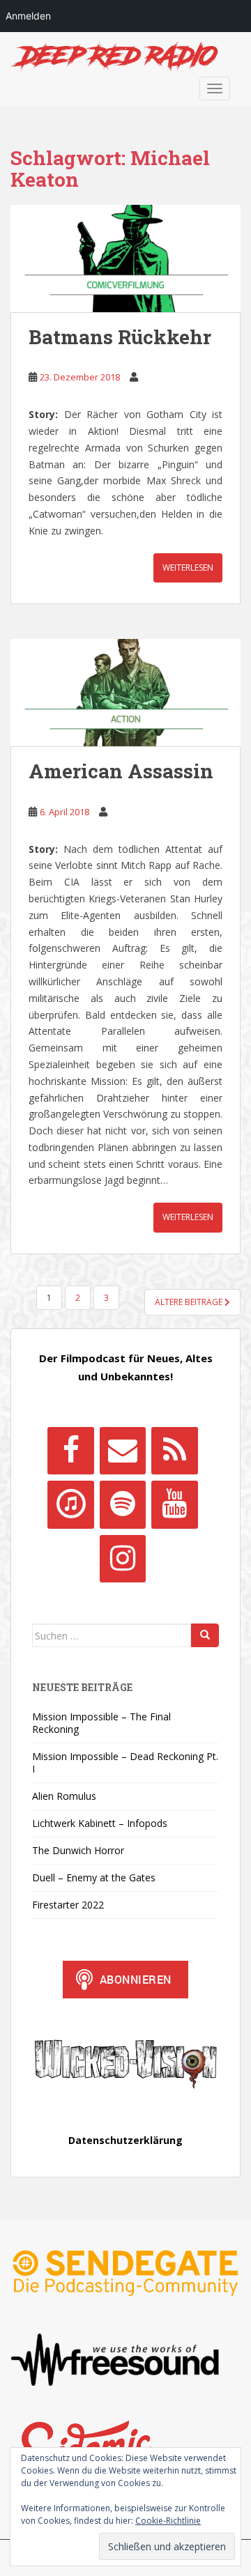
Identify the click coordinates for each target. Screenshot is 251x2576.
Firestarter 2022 (68, 1905)
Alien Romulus (64, 1796)
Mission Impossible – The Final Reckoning (101, 1723)
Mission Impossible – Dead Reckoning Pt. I (125, 1763)
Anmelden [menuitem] (28, 16)
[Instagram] (123, 1559)
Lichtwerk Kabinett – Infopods (100, 1823)
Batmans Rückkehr (120, 337)
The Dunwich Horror (78, 1850)
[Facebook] (70, 1451)
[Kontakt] (123, 1451)
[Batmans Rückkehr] (125, 259)
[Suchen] (205, 1635)
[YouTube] (174, 1504)
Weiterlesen (188, 568)
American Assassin (121, 771)
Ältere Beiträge (190, 1302)
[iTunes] (70, 1504)
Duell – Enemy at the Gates (94, 1877)
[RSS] (174, 1451)
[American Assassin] (125, 693)
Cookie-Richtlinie (168, 2521)
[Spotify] (123, 1504)
